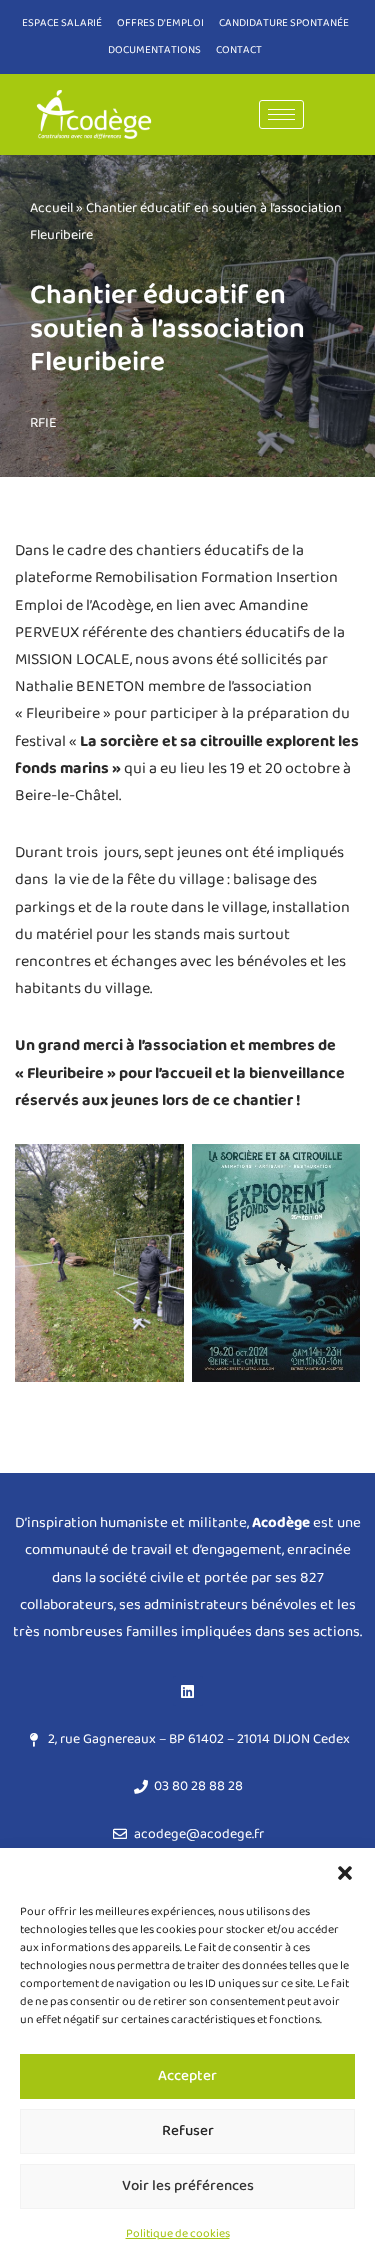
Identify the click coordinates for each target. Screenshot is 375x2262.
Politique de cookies (178, 2233)
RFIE (43, 423)
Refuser (188, 2131)
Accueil (51, 208)
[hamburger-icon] (281, 114)
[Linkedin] (188, 1691)
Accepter (187, 2076)
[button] (345, 1873)
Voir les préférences (188, 2186)
